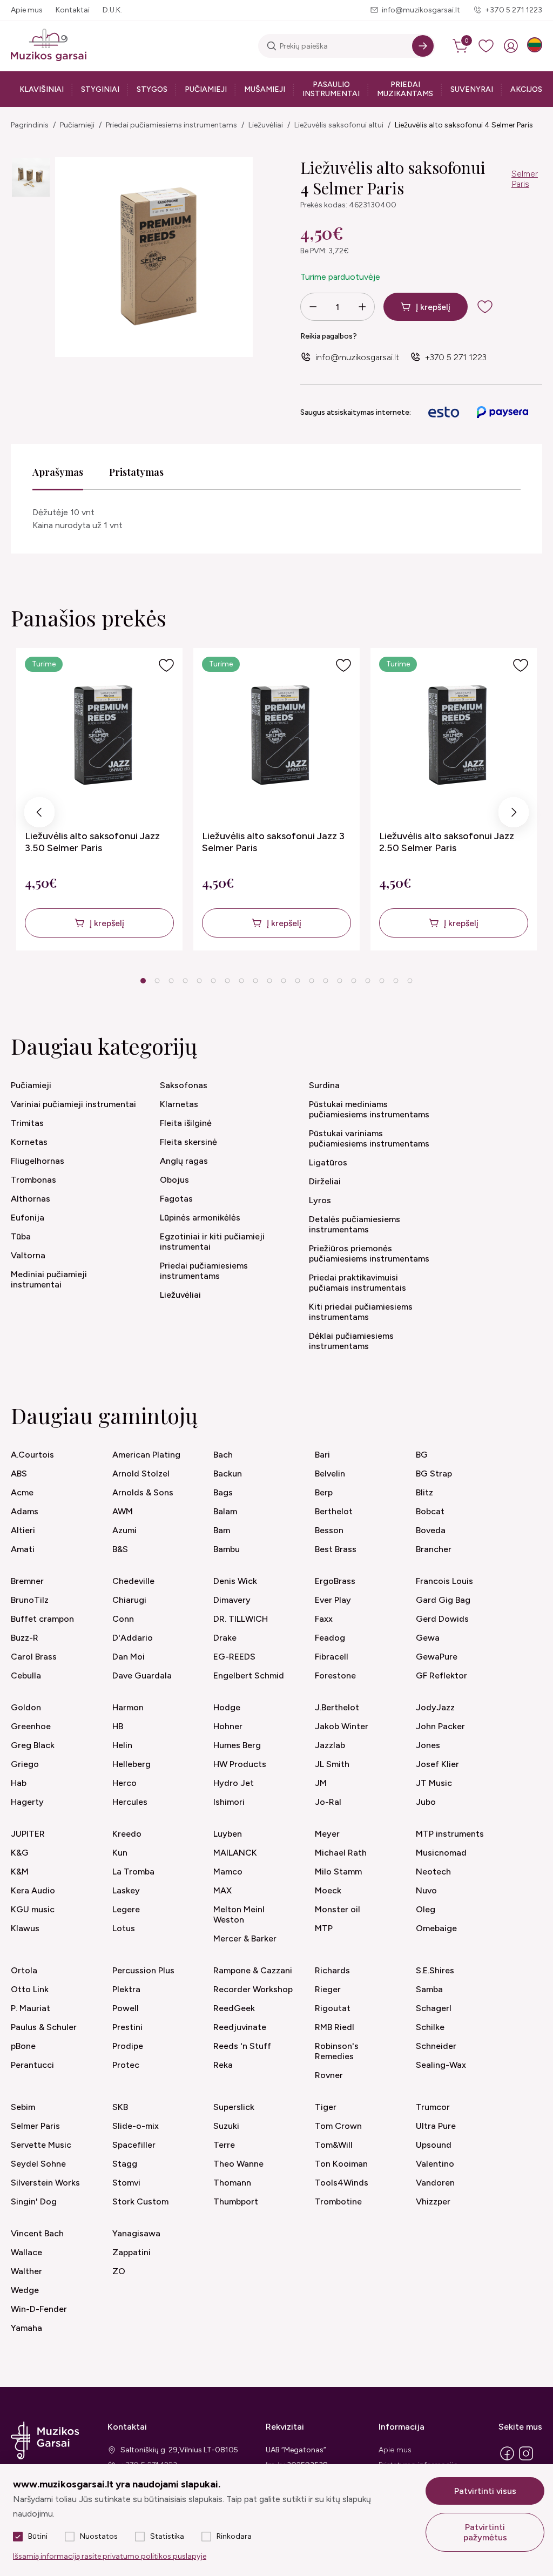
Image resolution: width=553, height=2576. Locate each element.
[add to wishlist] (494, 307)
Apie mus (27, 10)
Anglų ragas (184, 1161)
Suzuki (226, 2126)
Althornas (31, 1199)
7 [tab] (228, 981)
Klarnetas (179, 1104)
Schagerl (434, 2008)
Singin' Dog (34, 2201)
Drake (225, 1638)
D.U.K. (112, 10)
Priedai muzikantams (405, 89)
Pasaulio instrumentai (331, 89)
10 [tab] (269, 981)
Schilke (430, 2027)
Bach (223, 1455)
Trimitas (27, 1123)
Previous (40, 815)
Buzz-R (25, 1638)
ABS (19, 1474)
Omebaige (436, 1928)
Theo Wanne (238, 2164)
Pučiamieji (206, 89)
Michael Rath (341, 1853)
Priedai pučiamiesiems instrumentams (171, 125)
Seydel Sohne (38, 2164)
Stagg (125, 2164)
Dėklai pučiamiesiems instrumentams (351, 1341)
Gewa (428, 1638)
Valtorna (28, 1255)
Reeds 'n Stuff (242, 2046)
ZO (119, 2271)
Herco (124, 1783)
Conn (123, 1619)
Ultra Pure (436, 2126)
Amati (23, 1549)
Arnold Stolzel (141, 1474)
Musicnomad (441, 1853)
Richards (332, 1970)
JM (321, 1783)
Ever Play (333, 1600)
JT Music (434, 1783)
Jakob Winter (342, 1726)
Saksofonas (184, 1085)
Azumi (124, 1530)
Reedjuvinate (240, 2027)
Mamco (228, 1872)
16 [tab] (354, 981)
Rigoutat (333, 2008)
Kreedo (127, 1834)
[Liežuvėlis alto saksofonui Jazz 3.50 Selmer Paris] (100, 735)
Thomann (232, 2183)
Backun (228, 1474)
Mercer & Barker (245, 1938)
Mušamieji (265, 89)
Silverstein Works (45, 2183)
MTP (324, 1928)
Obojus (174, 1180)
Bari (322, 1455)
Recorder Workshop (253, 1989)
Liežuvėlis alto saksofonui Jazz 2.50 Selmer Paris (447, 842)
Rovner (329, 2075)
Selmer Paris (525, 179)
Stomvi (126, 2183)
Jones (428, 1745)
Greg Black (33, 1745)
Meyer (327, 1834)
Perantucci (32, 2065)
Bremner (27, 1581)
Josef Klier (437, 1764)
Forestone (335, 1675)
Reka (223, 2065)
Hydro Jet (234, 1783)
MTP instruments (450, 1834)
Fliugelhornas (38, 1161)
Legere (126, 1909)
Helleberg (131, 1764)
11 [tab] (284, 981)
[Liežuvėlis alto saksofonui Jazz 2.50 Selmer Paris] (454, 735)
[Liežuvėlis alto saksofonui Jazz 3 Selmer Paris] (277, 735)
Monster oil (338, 1909)
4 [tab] (186, 981)
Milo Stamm (338, 1872)
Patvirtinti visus (485, 2491)
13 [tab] (312, 981)
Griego (25, 1764)
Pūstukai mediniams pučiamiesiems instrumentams (369, 1109)
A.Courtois (32, 1455)
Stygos (152, 89)
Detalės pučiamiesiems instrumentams (355, 1224)
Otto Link (30, 1989)
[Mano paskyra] (511, 46)
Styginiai (100, 89)
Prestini (127, 2027)
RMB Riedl (335, 2027)
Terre (224, 2145)
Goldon (26, 1707)
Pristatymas (136, 472)
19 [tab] (396, 981)
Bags (223, 1492)
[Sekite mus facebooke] (507, 2460)
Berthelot (334, 1511)
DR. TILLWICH (241, 1619)
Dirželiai (325, 1181)
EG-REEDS (234, 1657)
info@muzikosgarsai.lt (421, 10)
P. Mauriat (31, 2008)
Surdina (324, 1085)
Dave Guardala (142, 1675)
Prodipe (128, 2046)
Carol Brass (34, 1657)
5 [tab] (200, 981)
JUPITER (28, 1834)
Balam (225, 1511)
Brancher (434, 1549)
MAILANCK (235, 1853)
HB (118, 1726)
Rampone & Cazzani (253, 1970)
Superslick (234, 2107)
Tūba (21, 1236)
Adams (25, 1511)
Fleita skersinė (188, 1142)
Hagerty (27, 1802)
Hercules (130, 1802)
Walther (26, 2271)
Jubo (426, 1802)
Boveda (431, 1530)
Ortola (24, 1970)
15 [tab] (340, 981)
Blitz (424, 1492)
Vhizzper (433, 2201)
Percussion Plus (143, 1970)
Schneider (436, 2046)
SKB (120, 2107)
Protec (126, 2065)
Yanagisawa (136, 2233)
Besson (329, 1530)
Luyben (228, 1834)
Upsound (434, 2145)
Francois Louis (444, 1581)
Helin (122, 1745)
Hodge (227, 1707)
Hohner (228, 1726)
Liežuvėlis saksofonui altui (339, 125)
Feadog (330, 1638)
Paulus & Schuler (44, 2027)
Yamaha (26, 2328)
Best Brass (336, 1549)
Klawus (25, 1928)
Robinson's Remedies (337, 2051)
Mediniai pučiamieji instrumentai (49, 1279)
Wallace (26, 2252)
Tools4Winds (342, 2183)
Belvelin (330, 1474)
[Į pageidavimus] (166, 665)
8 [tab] (242, 981)
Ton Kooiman (341, 2164)
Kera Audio (33, 1890)
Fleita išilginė (186, 1123)
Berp (324, 1492)
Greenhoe (31, 1726)
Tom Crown (338, 2126)
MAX (222, 1890)
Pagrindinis (30, 125)
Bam (222, 1530)
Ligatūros (328, 1162)
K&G (20, 1853)
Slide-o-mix (136, 2126)
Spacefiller (134, 2145)
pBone (23, 2046)
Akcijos (526, 89)
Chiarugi (129, 1600)
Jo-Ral (328, 1802)
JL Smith (332, 1764)
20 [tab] (410, 981)
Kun (120, 1853)
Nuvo (426, 1890)
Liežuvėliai (266, 125)
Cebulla (26, 1675)
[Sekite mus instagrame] (526, 2460)
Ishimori (229, 1802)
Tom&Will (334, 2145)
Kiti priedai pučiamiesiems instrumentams (361, 1312)
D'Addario (133, 1638)
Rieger (328, 1989)
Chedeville (133, 1581)
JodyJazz (435, 1707)
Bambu (227, 1549)
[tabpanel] (99, 799)
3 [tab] (171, 981)
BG (422, 1455)
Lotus (124, 1928)
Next (514, 815)
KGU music (33, 1909)
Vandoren (435, 2183)
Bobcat (430, 1511)
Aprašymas (58, 472)
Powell (126, 2008)
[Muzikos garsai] (49, 46)
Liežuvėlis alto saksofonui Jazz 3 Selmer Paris (273, 842)
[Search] (423, 46)
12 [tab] (298, 981)
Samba (429, 1989)
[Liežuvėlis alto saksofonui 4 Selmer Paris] (31, 177)
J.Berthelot (337, 1707)
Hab (19, 1783)
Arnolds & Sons (143, 1492)
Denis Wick (235, 1581)
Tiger (326, 2107)
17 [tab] (368, 981)
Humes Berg (237, 1745)
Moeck (328, 1890)
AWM (123, 1511)
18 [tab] (382, 981)
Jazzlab (330, 1745)
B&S (120, 1549)
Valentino (435, 2164)
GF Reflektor (441, 1675)
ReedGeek (234, 2008)
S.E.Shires (435, 1970)
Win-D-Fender (39, 2309)
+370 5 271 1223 (514, 10)
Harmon (128, 1707)
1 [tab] (143, 981)
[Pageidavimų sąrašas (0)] (486, 46)
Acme (22, 1492)
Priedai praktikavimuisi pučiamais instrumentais (358, 1283)
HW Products (240, 1764)
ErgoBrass (335, 1581)
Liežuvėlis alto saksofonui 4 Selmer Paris (464, 125)
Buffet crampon (42, 1619)
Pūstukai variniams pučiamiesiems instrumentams (369, 1138)
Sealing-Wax (441, 2065)
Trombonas (33, 1180)
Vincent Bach (37, 2233)
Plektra (126, 1989)
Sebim (23, 2107)
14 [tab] (326, 981)
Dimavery (232, 1600)
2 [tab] (157, 981)
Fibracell (332, 1657)
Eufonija (28, 1218)
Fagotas (176, 1199)
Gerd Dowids (442, 1619)
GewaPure (437, 1657)
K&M (20, 1872)
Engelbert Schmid (249, 1675)
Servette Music (41, 2145)
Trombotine (338, 2201)
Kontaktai (73, 10)
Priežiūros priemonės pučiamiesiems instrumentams (369, 1253)
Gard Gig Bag (443, 1600)
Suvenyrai (472, 89)
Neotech (433, 1872)
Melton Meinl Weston (239, 1914)
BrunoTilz (30, 1600)
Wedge (25, 2290)
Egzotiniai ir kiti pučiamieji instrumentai (212, 1242)
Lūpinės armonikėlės (200, 1218)
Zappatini (131, 2252)
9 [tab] (256, 981)
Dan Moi (129, 1657)
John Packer (440, 1726)
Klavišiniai (42, 89)
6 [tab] (214, 981)
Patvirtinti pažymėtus (485, 2532)
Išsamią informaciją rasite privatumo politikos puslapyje (110, 2556)
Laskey (126, 1890)
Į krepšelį (433, 307)
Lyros (320, 1200)
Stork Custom (140, 2201)
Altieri (23, 1530)
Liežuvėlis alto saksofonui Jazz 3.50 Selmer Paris (92, 842)
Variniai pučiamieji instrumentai (73, 1104)
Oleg (426, 1909)
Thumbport (236, 2201)
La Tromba (133, 1872)
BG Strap (434, 1474)
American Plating (146, 1455)
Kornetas (29, 1142)
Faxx (324, 1619)
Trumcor (433, 2107)
